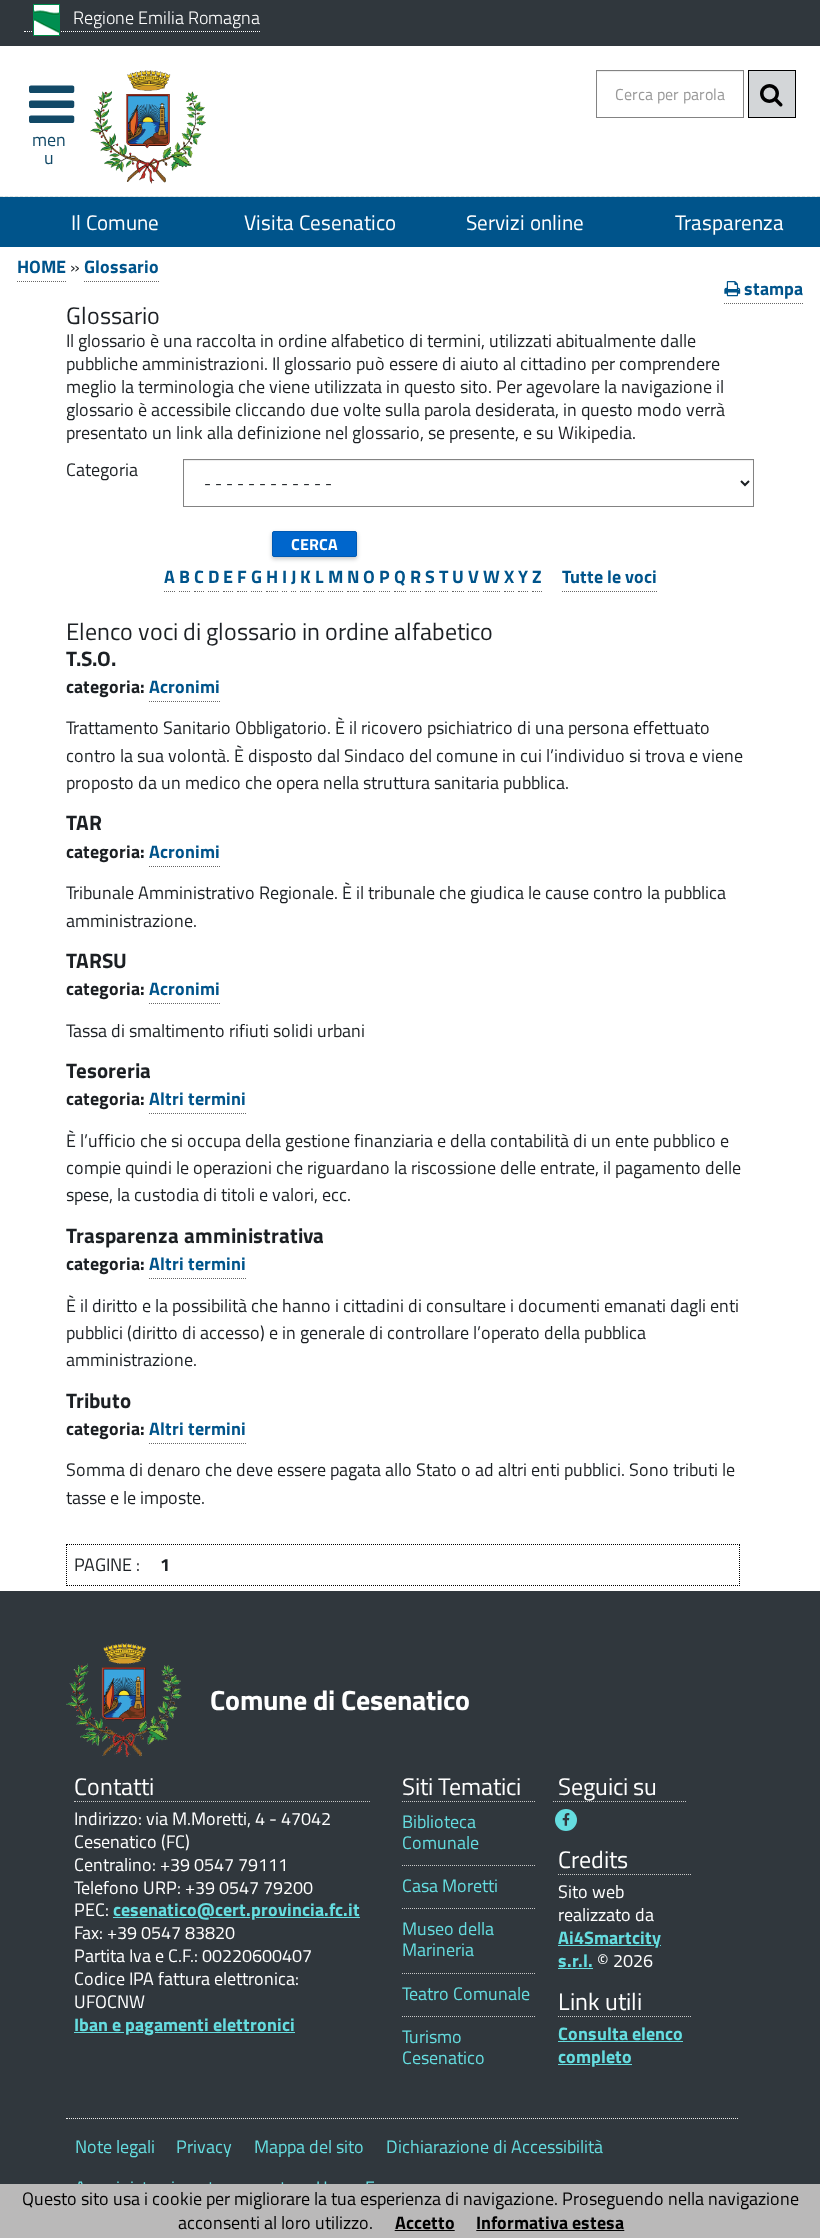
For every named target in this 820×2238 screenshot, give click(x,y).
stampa (771, 288)
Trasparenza (729, 222)
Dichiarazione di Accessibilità (494, 2146)
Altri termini (197, 1098)
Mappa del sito (309, 2146)
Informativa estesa (550, 2222)
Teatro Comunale (466, 1993)
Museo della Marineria (448, 1939)
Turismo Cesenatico (443, 2047)
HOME (41, 266)
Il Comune (115, 222)
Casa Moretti (450, 1885)
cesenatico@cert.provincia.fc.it (236, 1909)
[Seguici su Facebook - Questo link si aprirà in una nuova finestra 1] (566, 1820)
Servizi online (525, 222)
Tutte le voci (609, 576)
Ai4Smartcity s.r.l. (609, 1949)
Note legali (115, 2146)
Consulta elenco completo (620, 2045)
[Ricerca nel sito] (772, 94)
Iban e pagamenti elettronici (184, 2024)
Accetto (425, 2222)
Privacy (204, 2146)
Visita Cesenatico (320, 222)
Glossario (121, 266)
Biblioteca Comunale (440, 1832)
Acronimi (184, 686)
